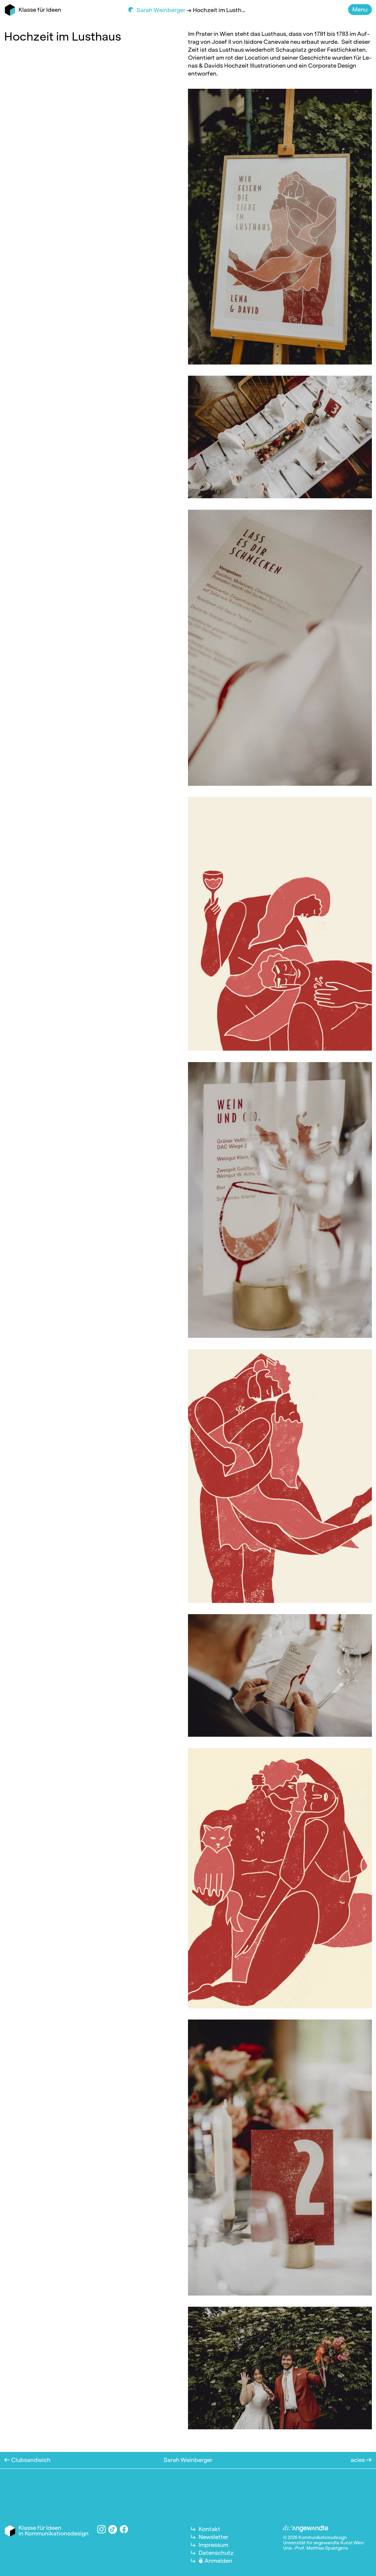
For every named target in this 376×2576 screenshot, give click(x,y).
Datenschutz (216, 2553)
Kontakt (209, 2529)
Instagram (101, 2529)
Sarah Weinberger (162, 10)
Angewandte (306, 2529)
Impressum (213, 2545)
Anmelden (218, 2561)
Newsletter (213, 2537)
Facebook (124, 2529)
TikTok (113, 2529)
